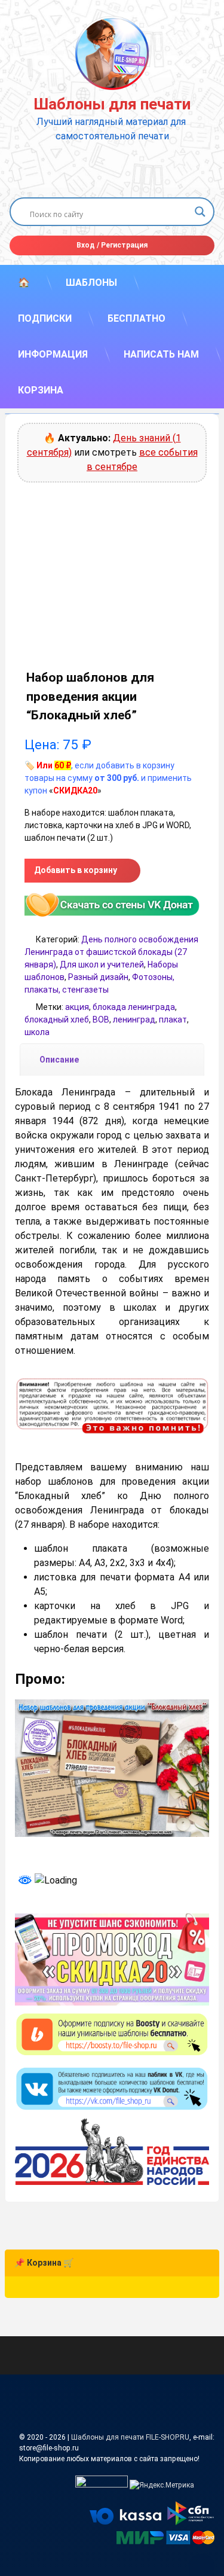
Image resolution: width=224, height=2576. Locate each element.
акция (77, 1007)
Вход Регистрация (112, 245)
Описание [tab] (59, 1060)
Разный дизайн (98, 977)
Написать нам (161, 354)
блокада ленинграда (134, 1007)
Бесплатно (136, 318)
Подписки (45, 318)
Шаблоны (91, 283)
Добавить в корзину (76, 870)
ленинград (134, 1020)
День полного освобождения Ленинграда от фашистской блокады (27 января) (111, 952)
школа (37, 1032)
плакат (173, 1020)
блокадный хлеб (57, 1020)
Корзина (41, 390)
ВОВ (101, 1020)
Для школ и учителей (102, 965)
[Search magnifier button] (200, 212)
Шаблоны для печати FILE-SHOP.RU (130, 2437)
